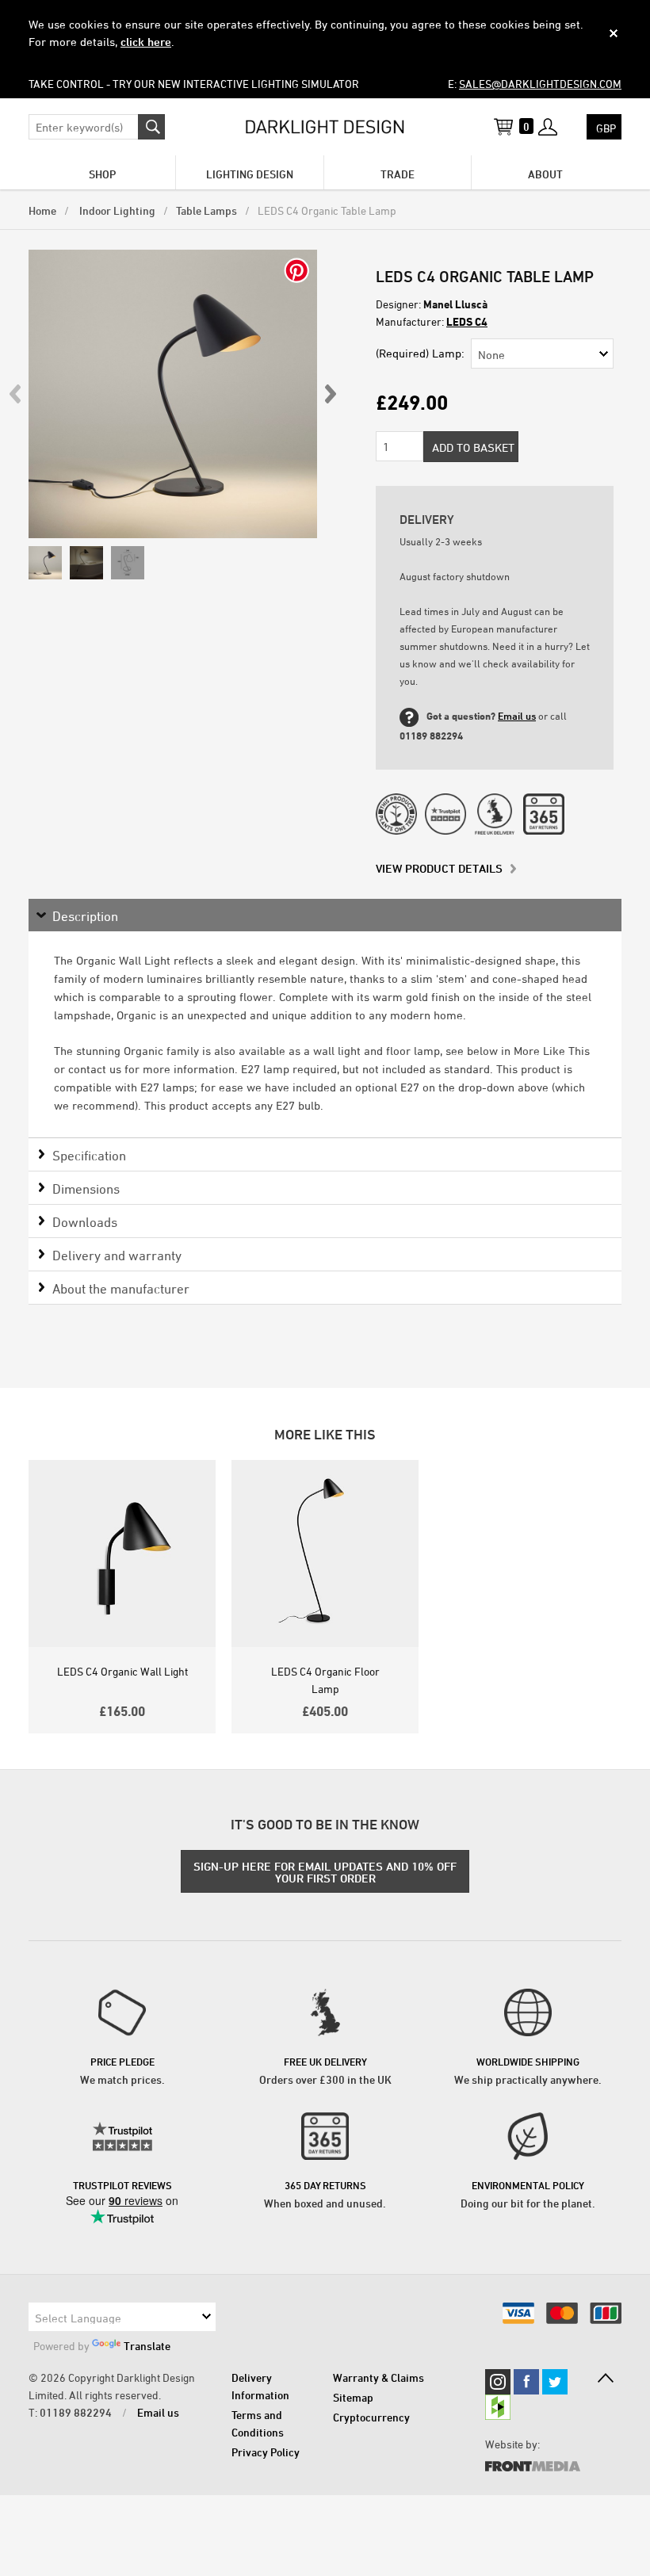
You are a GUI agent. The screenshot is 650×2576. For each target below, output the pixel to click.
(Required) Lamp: (420, 353)
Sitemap (353, 2397)
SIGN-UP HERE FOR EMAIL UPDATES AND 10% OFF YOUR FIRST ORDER (325, 1872)
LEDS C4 (467, 321)
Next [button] (330, 394)
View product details (439, 868)
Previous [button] (16, 394)
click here (146, 42)
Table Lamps (206, 210)
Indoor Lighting (116, 210)
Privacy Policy (266, 2452)
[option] (173, 394)
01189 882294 (76, 2412)
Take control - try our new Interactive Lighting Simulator (194, 84)
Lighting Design (250, 174)
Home (42, 210)
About (545, 174)
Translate (147, 2346)
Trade (398, 174)
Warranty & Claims (379, 2377)
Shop (102, 174)
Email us (517, 716)
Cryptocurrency (371, 2417)
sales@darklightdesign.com (540, 84)
